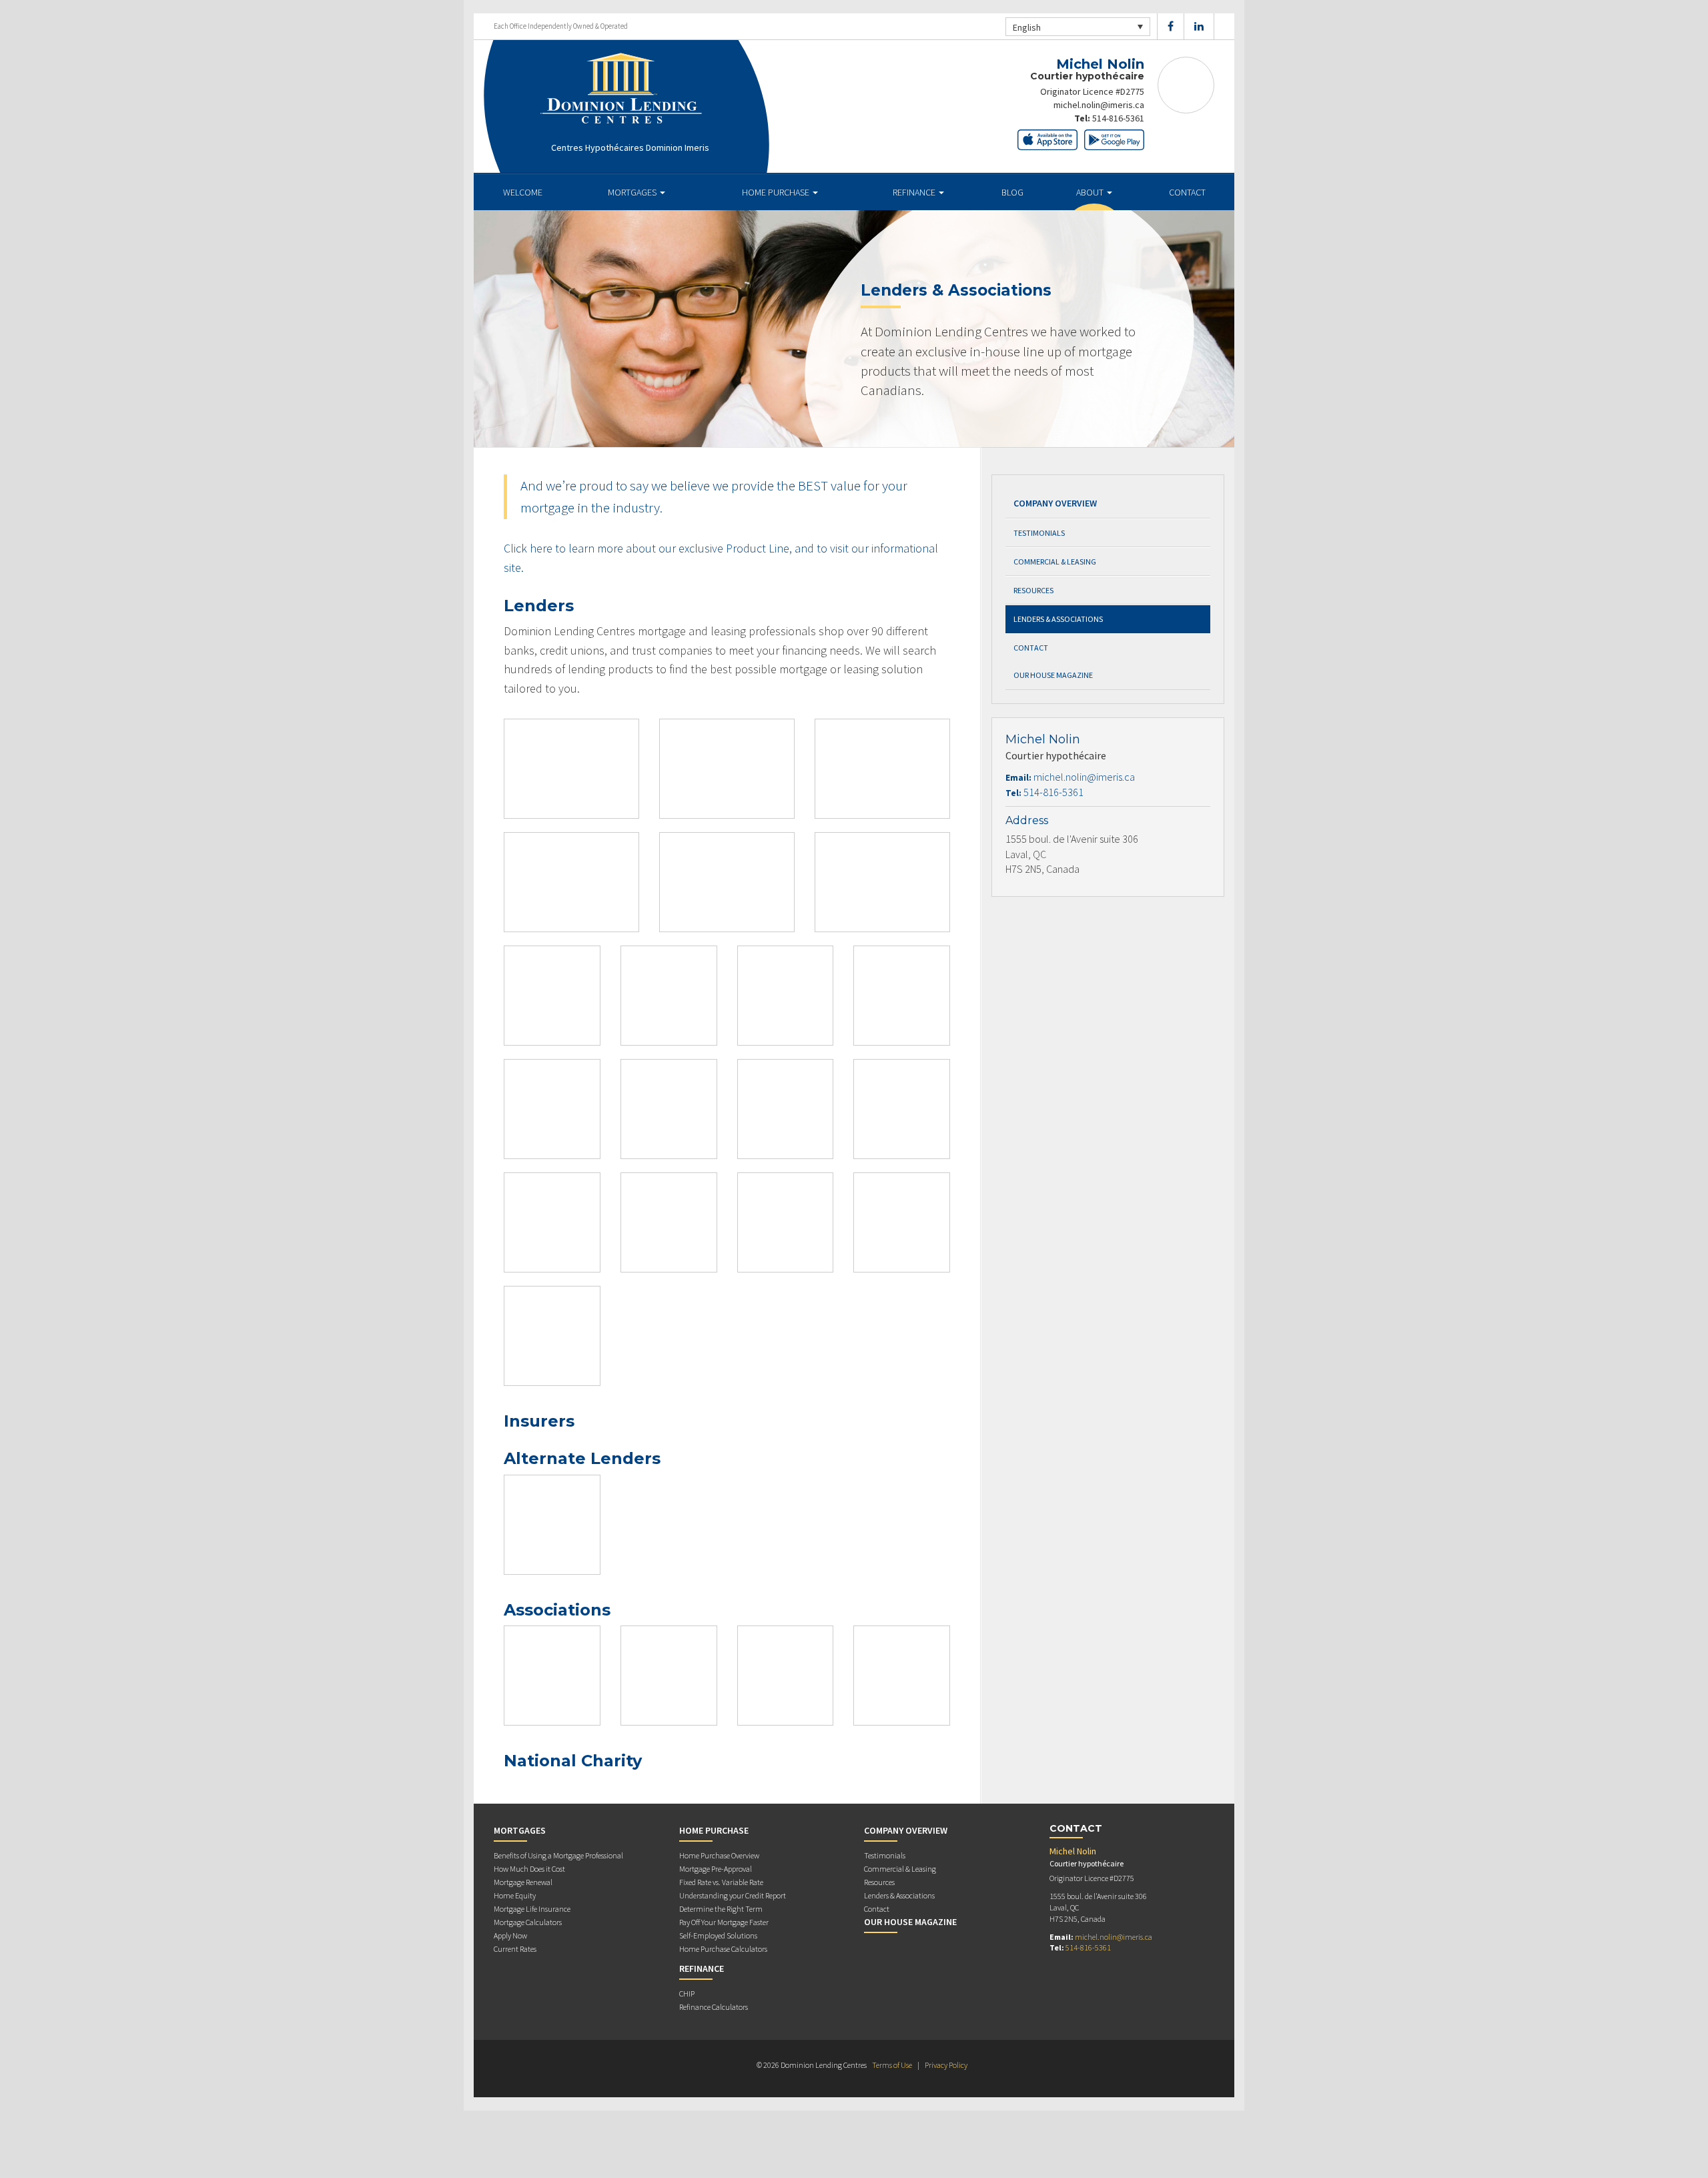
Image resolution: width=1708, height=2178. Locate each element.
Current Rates (515, 1949)
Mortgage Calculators (528, 1922)
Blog (1012, 192)
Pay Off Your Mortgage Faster (724, 1922)
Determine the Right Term (721, 1909)
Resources (1033, 590)
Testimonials (1039, 533)
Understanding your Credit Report (733, 1895)
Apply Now (510, 1935)
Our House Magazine (1053, 675)
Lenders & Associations (1058, 619)
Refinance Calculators (714, 2007)
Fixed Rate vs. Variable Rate (721, 1882)
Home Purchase (777, 192)
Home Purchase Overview (719, 1855)
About (1091, 192)
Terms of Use (892, 2065)
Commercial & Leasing (1055, 562)
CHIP (687, 1993)
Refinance (915, 192)
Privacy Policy (946, 2065)
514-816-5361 (1118, 118)
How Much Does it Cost (529, 1869)
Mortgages (633, 192)
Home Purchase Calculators (723, 1949)
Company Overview (1055, 503)
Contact (1187, 192)
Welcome (523, 192)
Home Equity (515, 1895)
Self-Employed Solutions (718, 1935)
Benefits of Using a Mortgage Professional (558, 1855)
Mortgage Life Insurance (532, 1909)
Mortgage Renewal (523, 1882)
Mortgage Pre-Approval (716, 1869)
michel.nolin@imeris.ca (1099, 105)
